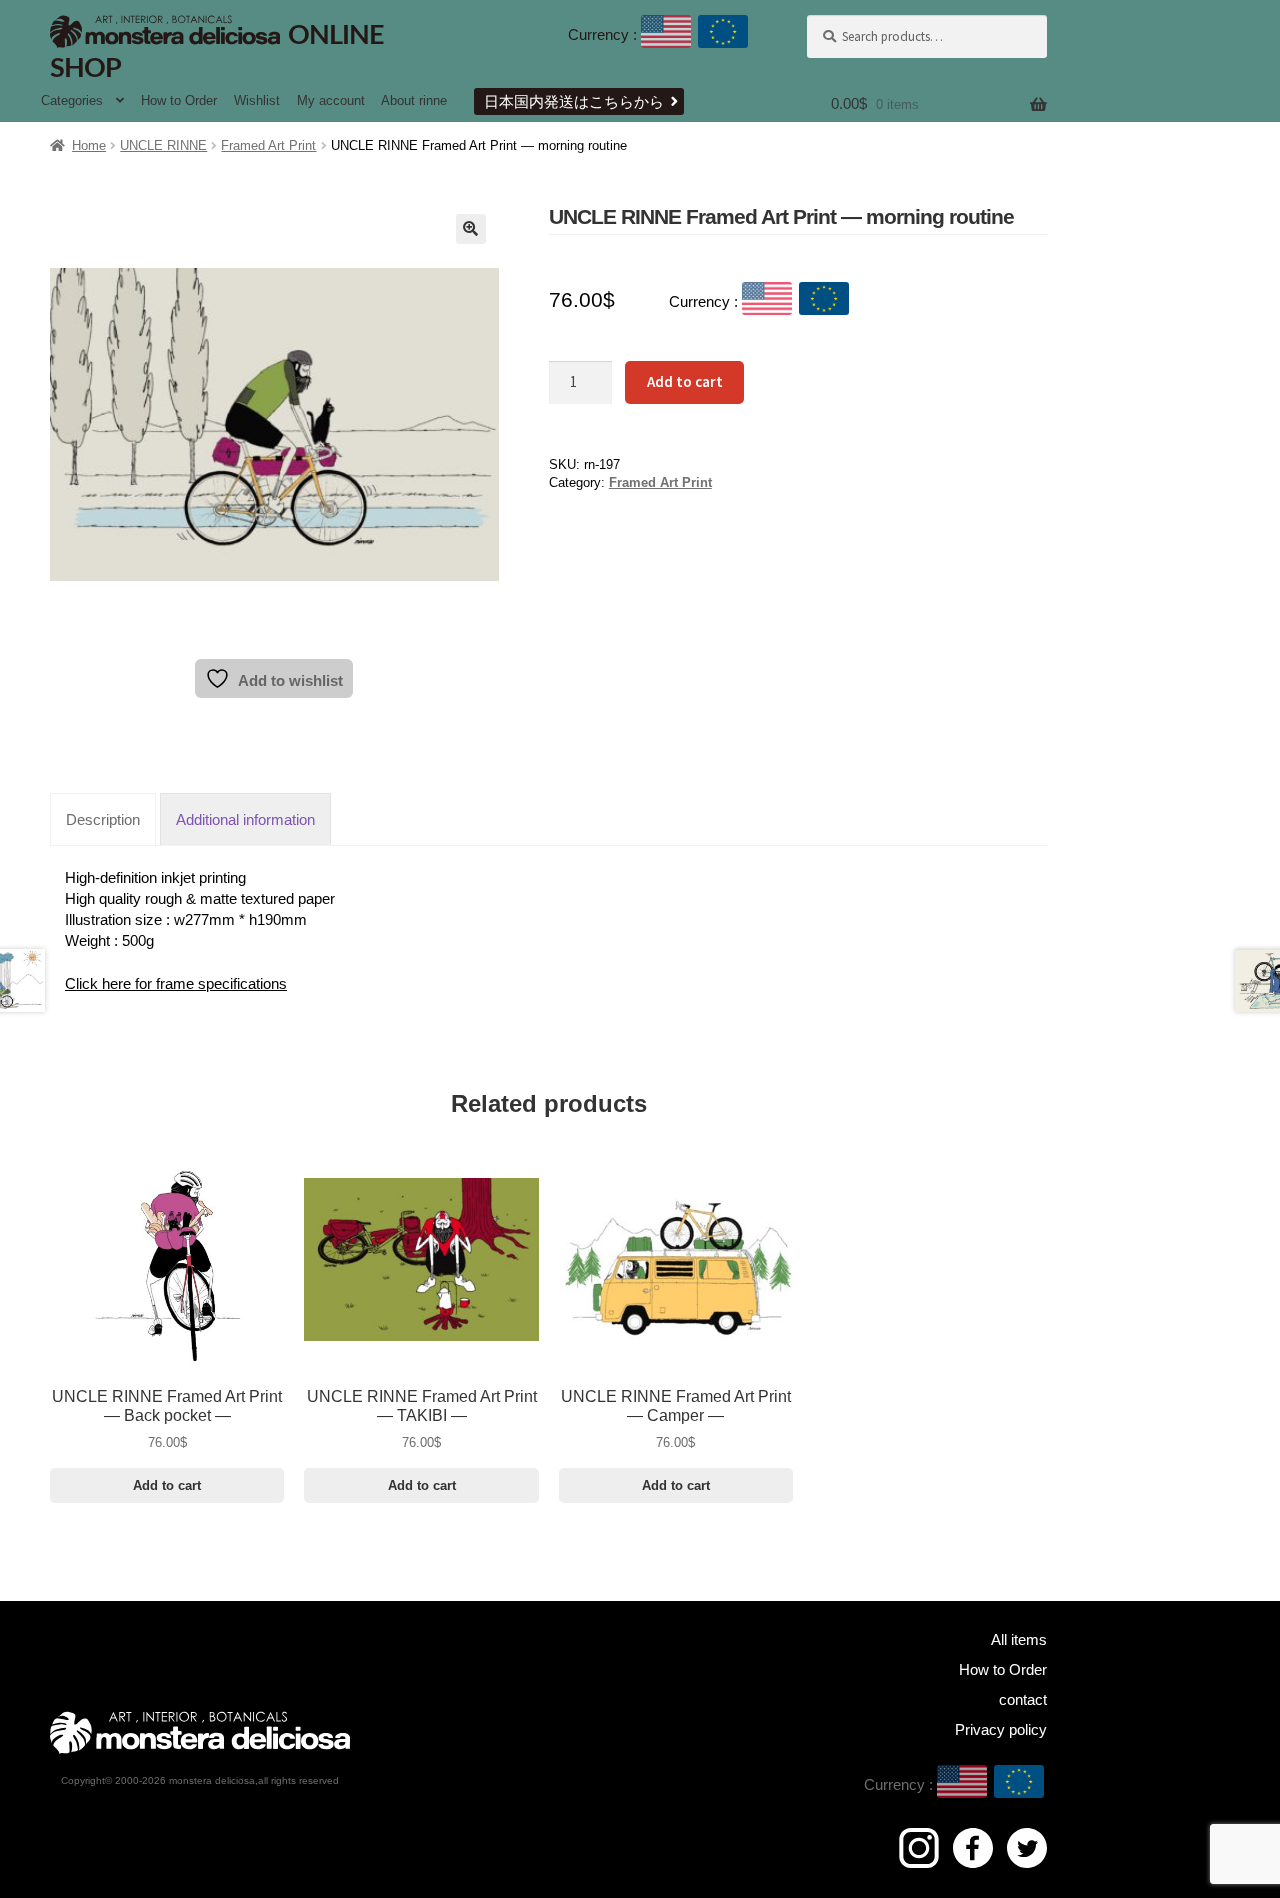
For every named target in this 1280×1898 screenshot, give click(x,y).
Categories (72, 100)
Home (89, 145)
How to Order (179, 100)
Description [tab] (103, 819)
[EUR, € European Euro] (723, 35)
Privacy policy (1001, 1729)
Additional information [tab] (245, 819)
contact (1023, 1699)
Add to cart (685, 381)
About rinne (414, 100)
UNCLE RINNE (163, 145)
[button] (471, 229)
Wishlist (257, 100)
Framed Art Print (268, 145)
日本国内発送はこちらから (574, 101)
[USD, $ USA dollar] (666, 35)
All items (1019, 1639)
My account (331, 100)
